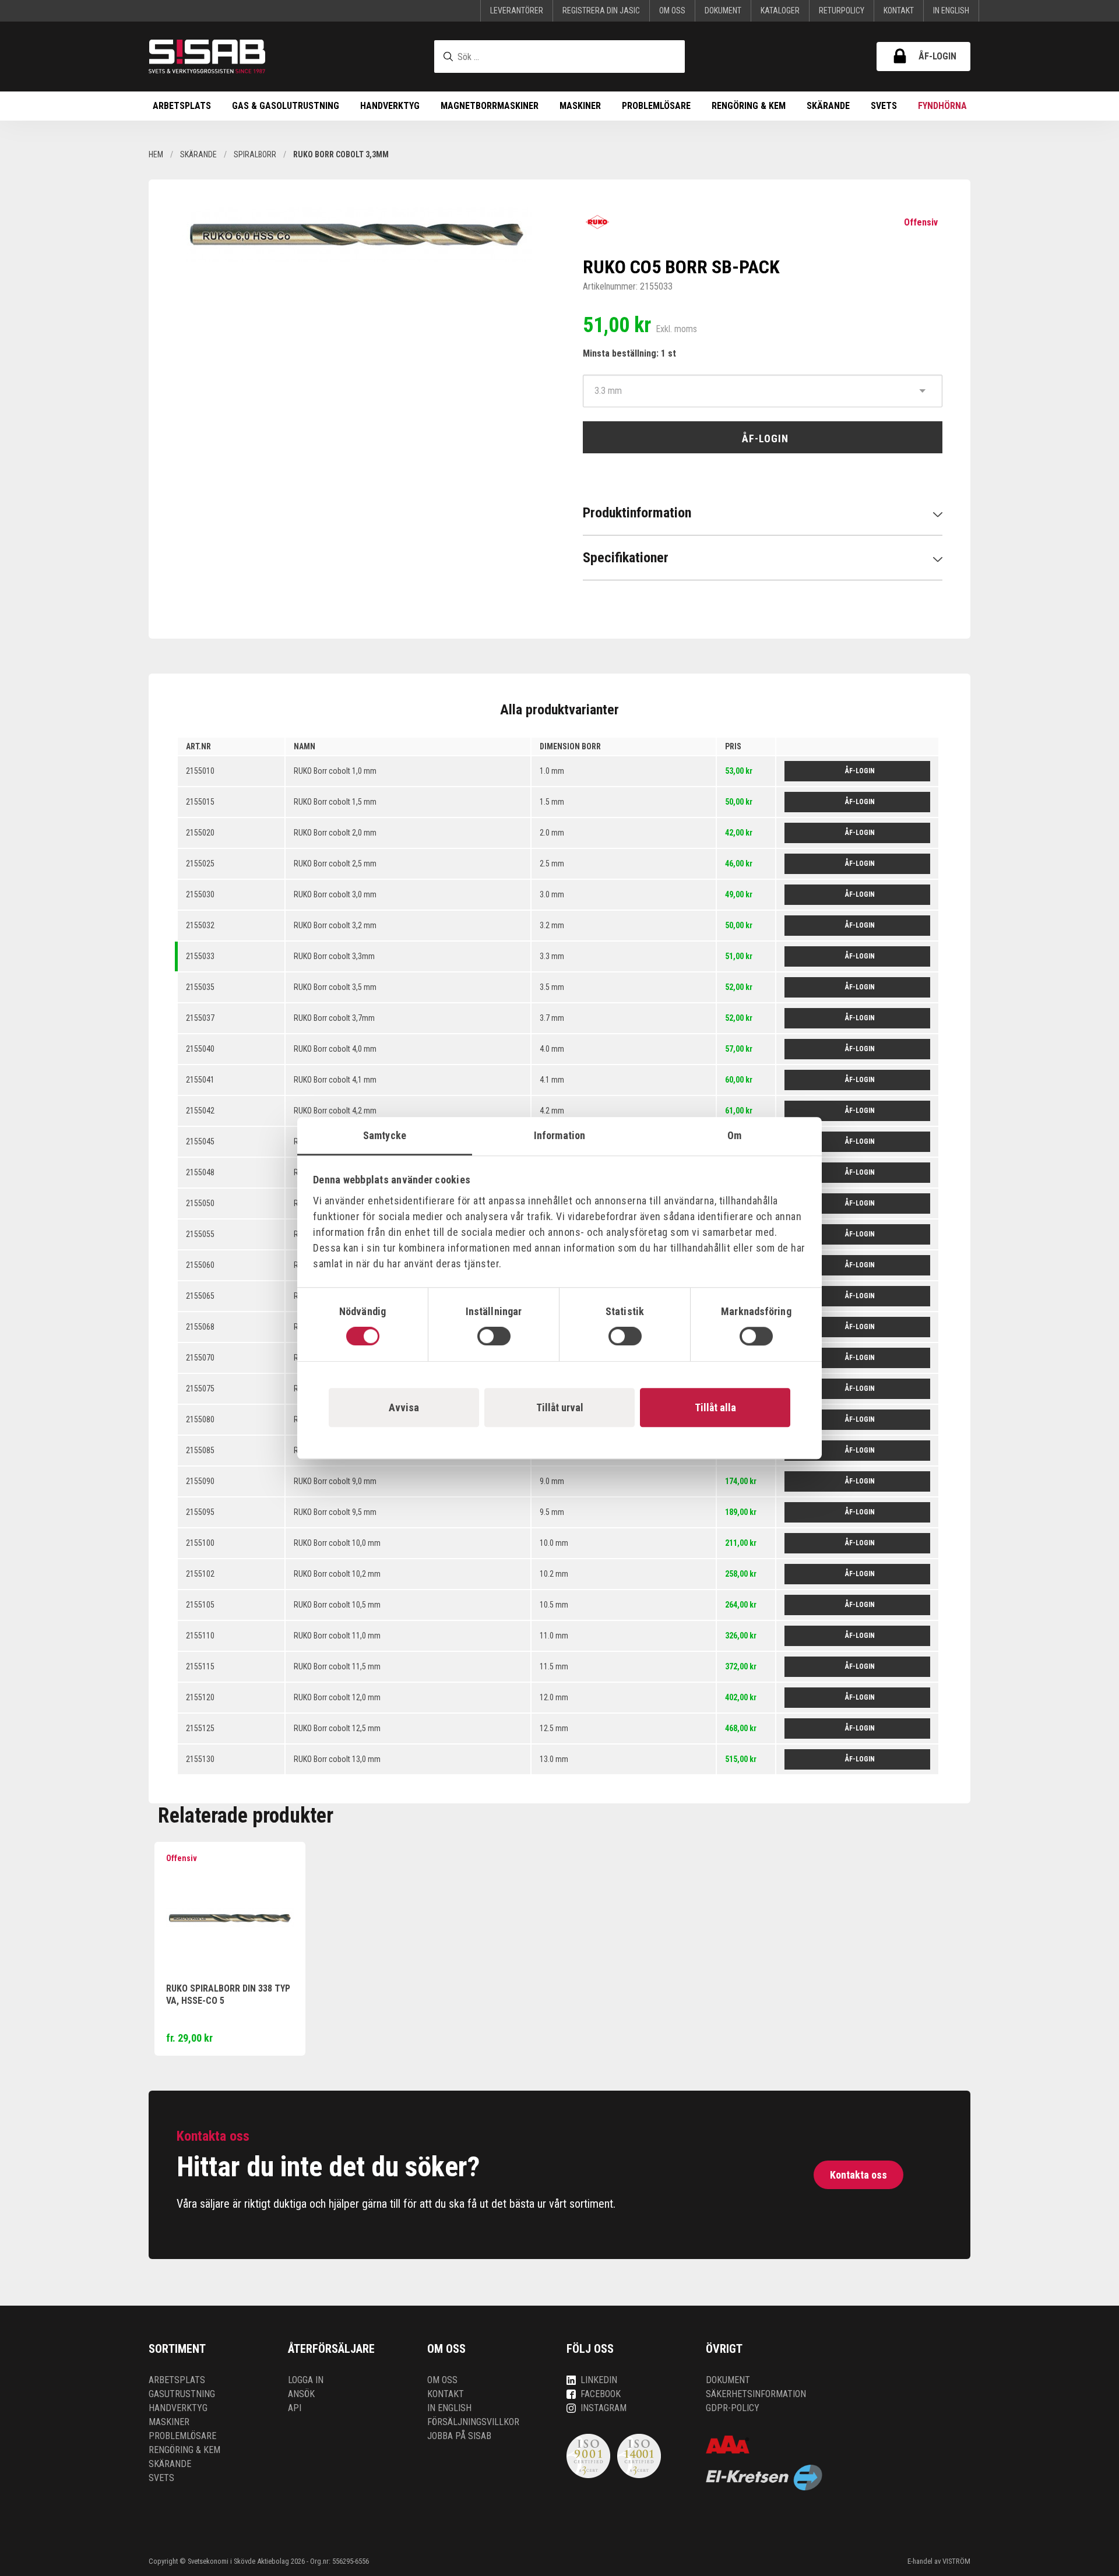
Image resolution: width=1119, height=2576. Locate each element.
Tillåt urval (560, 1407)
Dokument (723, 10)
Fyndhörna (942, 106)
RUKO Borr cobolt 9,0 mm (335, 1481)
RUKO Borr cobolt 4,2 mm (335, 1111)
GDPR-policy (733, 2408)
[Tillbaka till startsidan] (207, 57)
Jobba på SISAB (459, 2436)
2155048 (200, 1172)
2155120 (200, 1697)
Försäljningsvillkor (473, 2422)
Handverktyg (390, 106)
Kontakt (899, 10)
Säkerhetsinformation (756, 2394)
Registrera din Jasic (601, 10)
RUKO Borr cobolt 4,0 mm (335, 1049)
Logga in (306, 2380)
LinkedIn (599, 2380)
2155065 (200, 1296)
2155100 (200, 1543)
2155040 (200, 1049)
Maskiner (580, 106)
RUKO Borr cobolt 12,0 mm (337, 1697)
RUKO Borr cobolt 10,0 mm (337, 1543)
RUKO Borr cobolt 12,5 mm (337, 1728)
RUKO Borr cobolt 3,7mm (334, 1018)
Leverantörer (517, 10)
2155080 (200, 1419)
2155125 (200, 1728)
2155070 (200, 1358)
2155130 (200, 1759)
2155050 (200, 1203)
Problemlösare (656, 106)
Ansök (301, 2394)
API (295, 2408)
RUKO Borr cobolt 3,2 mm (335, 925)
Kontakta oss (858, 2175)
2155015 (200, 802)
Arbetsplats (182, 106)
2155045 (200, 1141)
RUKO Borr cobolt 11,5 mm (337, 1666)
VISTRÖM (956, 2561)
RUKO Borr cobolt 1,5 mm (335, 802)
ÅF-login (937, 56)
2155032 (200, 925)
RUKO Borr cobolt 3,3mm (334, 956)
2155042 (200, 1111)
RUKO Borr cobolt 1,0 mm (335, 771)
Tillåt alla (715, 1407)
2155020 (200, 833)
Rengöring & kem (749, 106)
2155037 (200, 1018)
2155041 (200, 1080)
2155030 (200, 894)
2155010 (200, 771)
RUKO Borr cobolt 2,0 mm (335, 833)
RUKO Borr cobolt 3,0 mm (335, 894)
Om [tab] (734, 1135)
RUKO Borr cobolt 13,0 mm (337, 1759)
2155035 (200, 987)
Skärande (828, 106)
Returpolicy (842, 10)
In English (951, 10)
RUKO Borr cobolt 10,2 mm (337, 1574)
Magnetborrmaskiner (490, 106)
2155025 (200, 864)
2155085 (200, 1450)
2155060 (200, 1265)
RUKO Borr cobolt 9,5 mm (335, 1512)
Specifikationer (626, 558)
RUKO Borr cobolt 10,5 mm (337, 1605)
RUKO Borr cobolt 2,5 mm (335, 864)
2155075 (200, 1389)
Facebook (601, 2394)
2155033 (200, 956)
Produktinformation (637, 513)
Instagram (604, 2408)
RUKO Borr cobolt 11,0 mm (337, 1636)
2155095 (200, 1512)
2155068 (200, 1327)
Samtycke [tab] (385, 1135)
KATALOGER (780, 10)
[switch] (494, 1336)
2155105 (200, 1605)
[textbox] (559, 57)
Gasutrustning (182, 2394)
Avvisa (404, 1407)
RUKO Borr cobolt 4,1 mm (335, 1080)
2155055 (200, 1234)
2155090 (200, 1481)
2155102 (200, 1574)
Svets (884, 106)
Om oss (672, 10)
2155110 (200, 1636)
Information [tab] (559, 1135)
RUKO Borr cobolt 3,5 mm (335, 987)
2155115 (200, 1666)
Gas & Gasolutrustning (286, 106)
